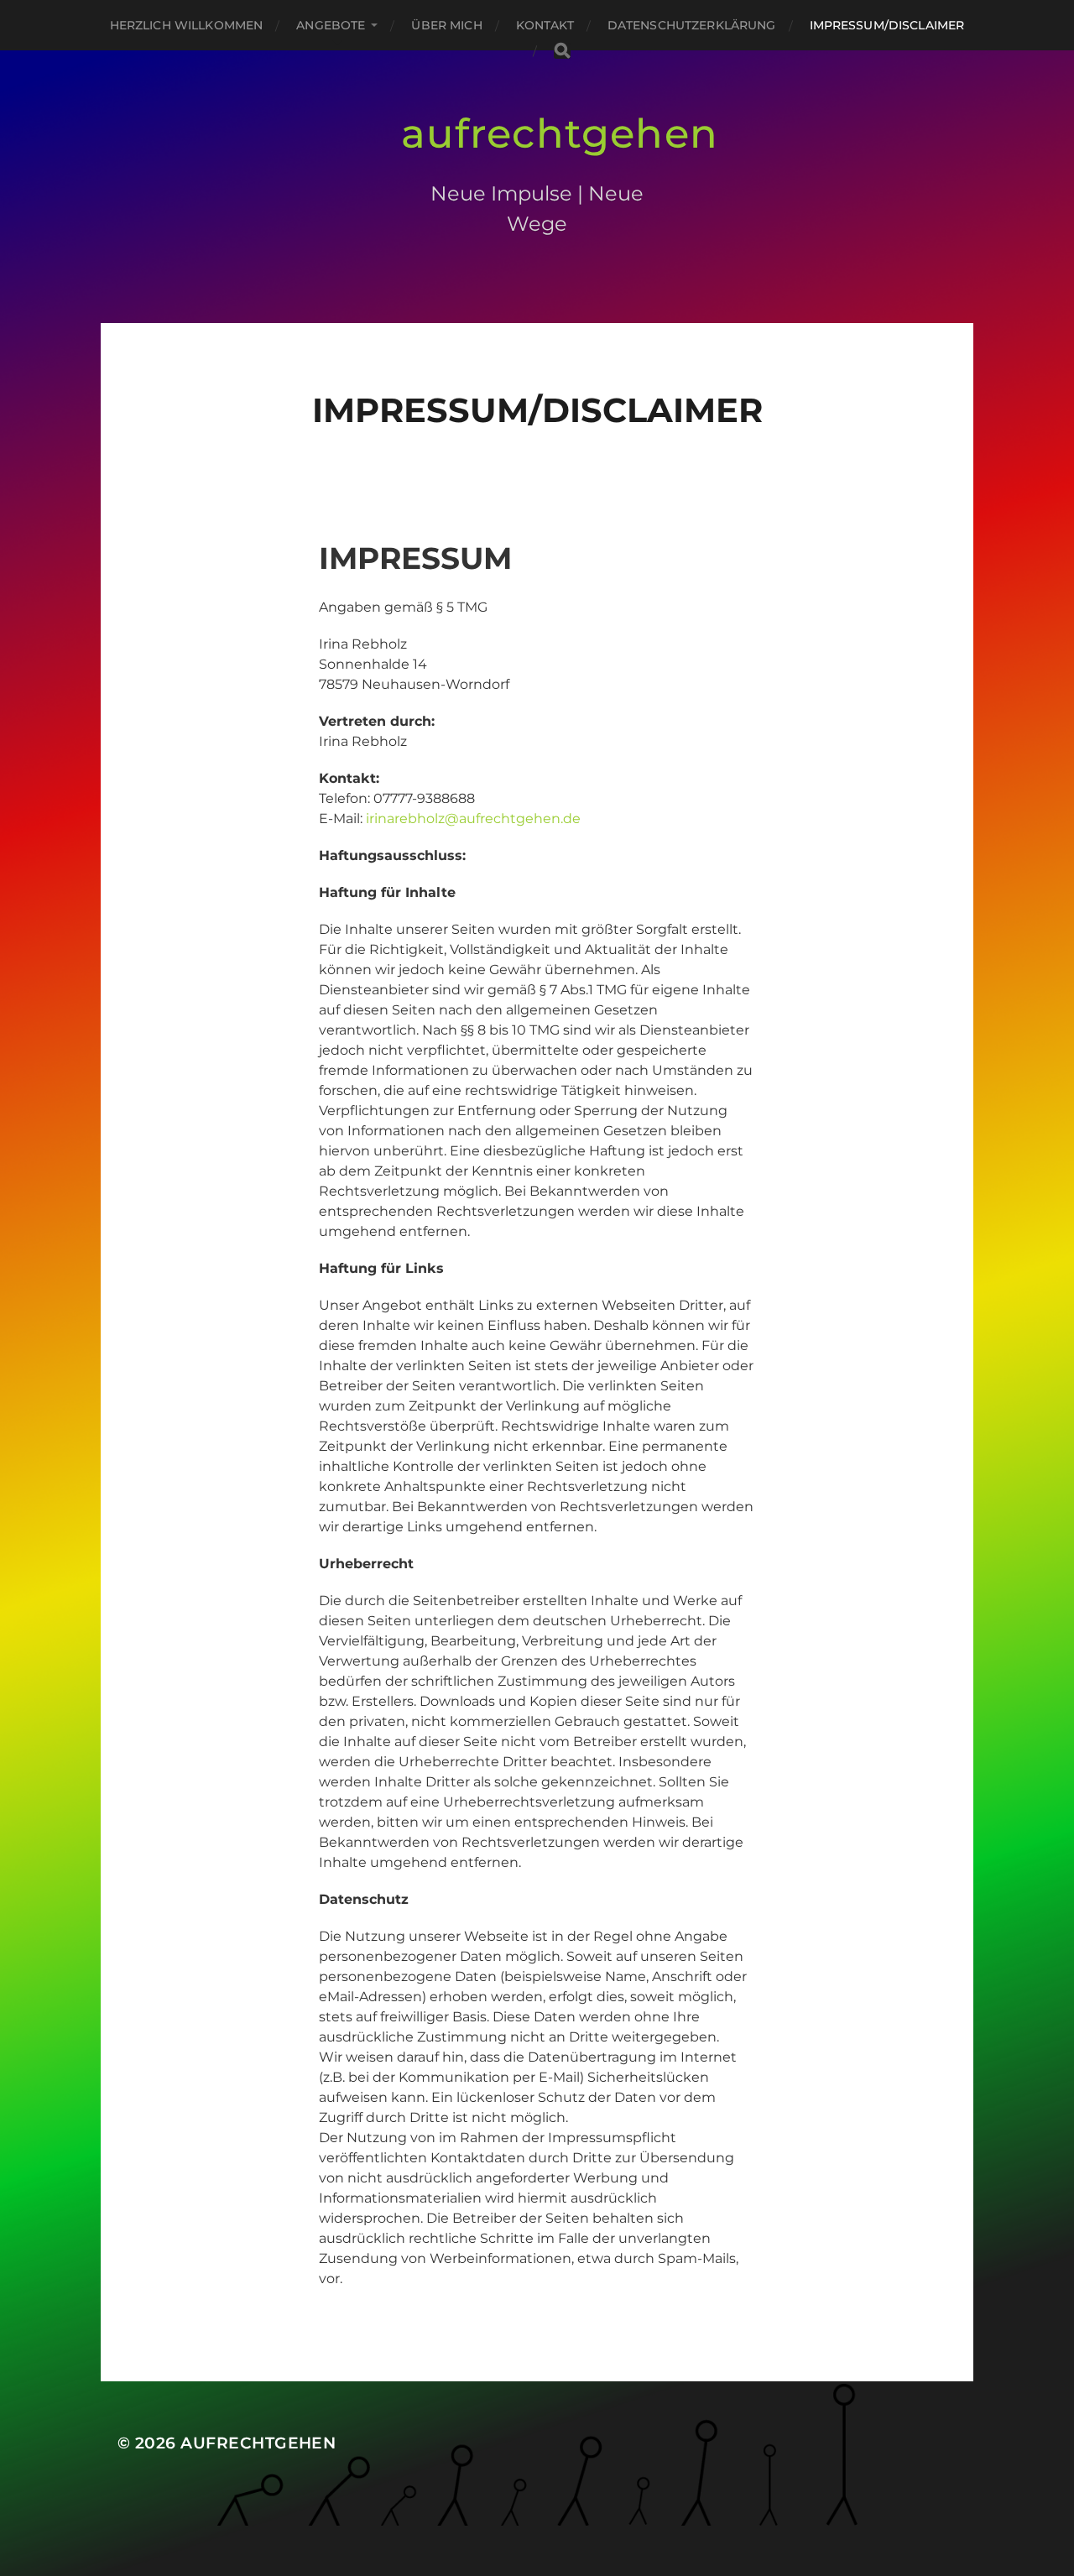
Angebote (331, 25)
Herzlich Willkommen (187, 25)
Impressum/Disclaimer (887, 25)
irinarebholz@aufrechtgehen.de (473, 819)
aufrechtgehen (560, 133)
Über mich (446, 25)
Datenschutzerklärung (692, 25)
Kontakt (545, 25)
